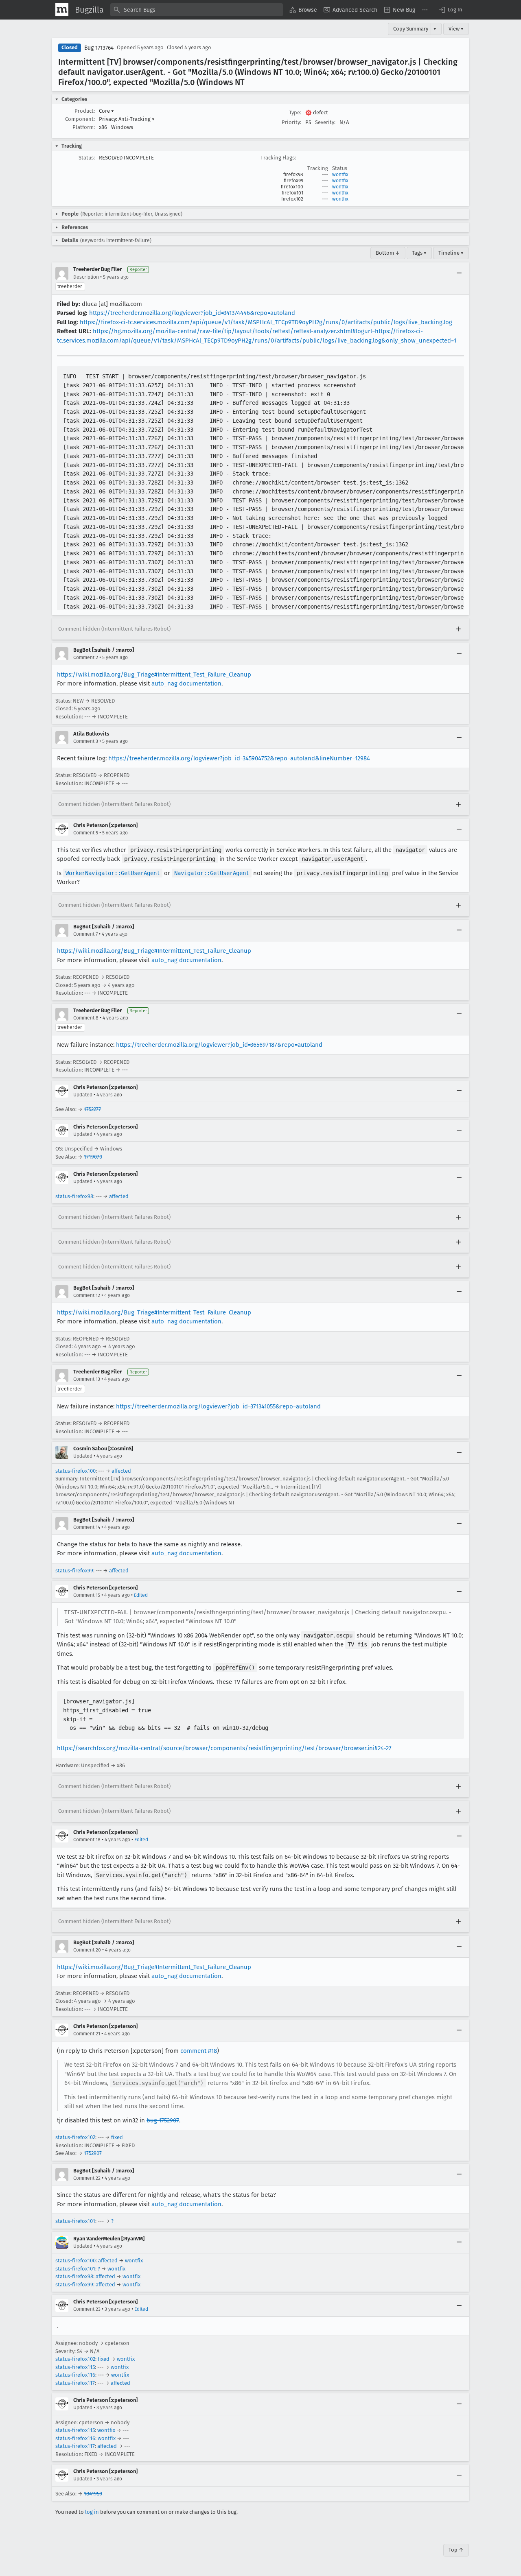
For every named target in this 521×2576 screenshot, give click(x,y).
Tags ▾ (419, 253)
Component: (80, 119)
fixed (117, 2137)
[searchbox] (197, 10)
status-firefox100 (76, 1471)
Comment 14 (87, 1527)
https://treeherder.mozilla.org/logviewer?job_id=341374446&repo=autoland (192, 313)
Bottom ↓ (388, 253)
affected (119, 1196)
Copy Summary (411, 29)
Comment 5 (86, 833)
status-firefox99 (74, 1571)
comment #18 (199, 2051)
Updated (83, 1095)
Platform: (84, 127)
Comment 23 (87, 2309)
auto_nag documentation (186, 683)
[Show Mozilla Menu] (62, 10)
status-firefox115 (75, 2367)
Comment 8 (86, 1018)
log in (92, 2512)
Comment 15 (87, 1595)
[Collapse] (459, 273)
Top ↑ (456, 2550)
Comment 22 (87, 2178)
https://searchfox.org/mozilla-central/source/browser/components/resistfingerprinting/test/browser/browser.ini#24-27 (224, 1748)
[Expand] (458, 629)
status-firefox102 (75, 2137)
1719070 (93, 1157)
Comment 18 (87, 1840)
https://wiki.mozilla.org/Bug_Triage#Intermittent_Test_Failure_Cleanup (154, 675)
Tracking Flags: (278, 158)
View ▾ (456, 29)
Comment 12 (87, 1295)
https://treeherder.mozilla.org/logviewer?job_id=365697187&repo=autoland (219, 1045)
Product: (85, 111)
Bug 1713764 (99, 48)
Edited (141, 1595)
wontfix (340, 175)
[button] (450, 10)
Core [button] (106, 111)
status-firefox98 (74, 1196)
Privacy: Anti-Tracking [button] (127, 119)
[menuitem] (303, 10)
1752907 (93, 2153)
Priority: (291, 122)
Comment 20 (87, 1950)
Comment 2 (86, 657)
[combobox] (197, 10)
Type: (295, 112)
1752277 (92, 1109)
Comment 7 (85, 934)
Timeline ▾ (451, 253)
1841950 (93, 2494)
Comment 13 (87, 1379)
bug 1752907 (163, 2120)
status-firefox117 (75, 2383)
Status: (87, 158)
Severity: (325, 122)
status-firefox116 (75, 2375)
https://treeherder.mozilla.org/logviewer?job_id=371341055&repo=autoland (218, 1406)
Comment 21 (87, 2034)
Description (86, 277)
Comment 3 (86, 741)
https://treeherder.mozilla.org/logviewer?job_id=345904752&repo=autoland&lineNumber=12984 (239, 758)
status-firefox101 (75, 2221)
